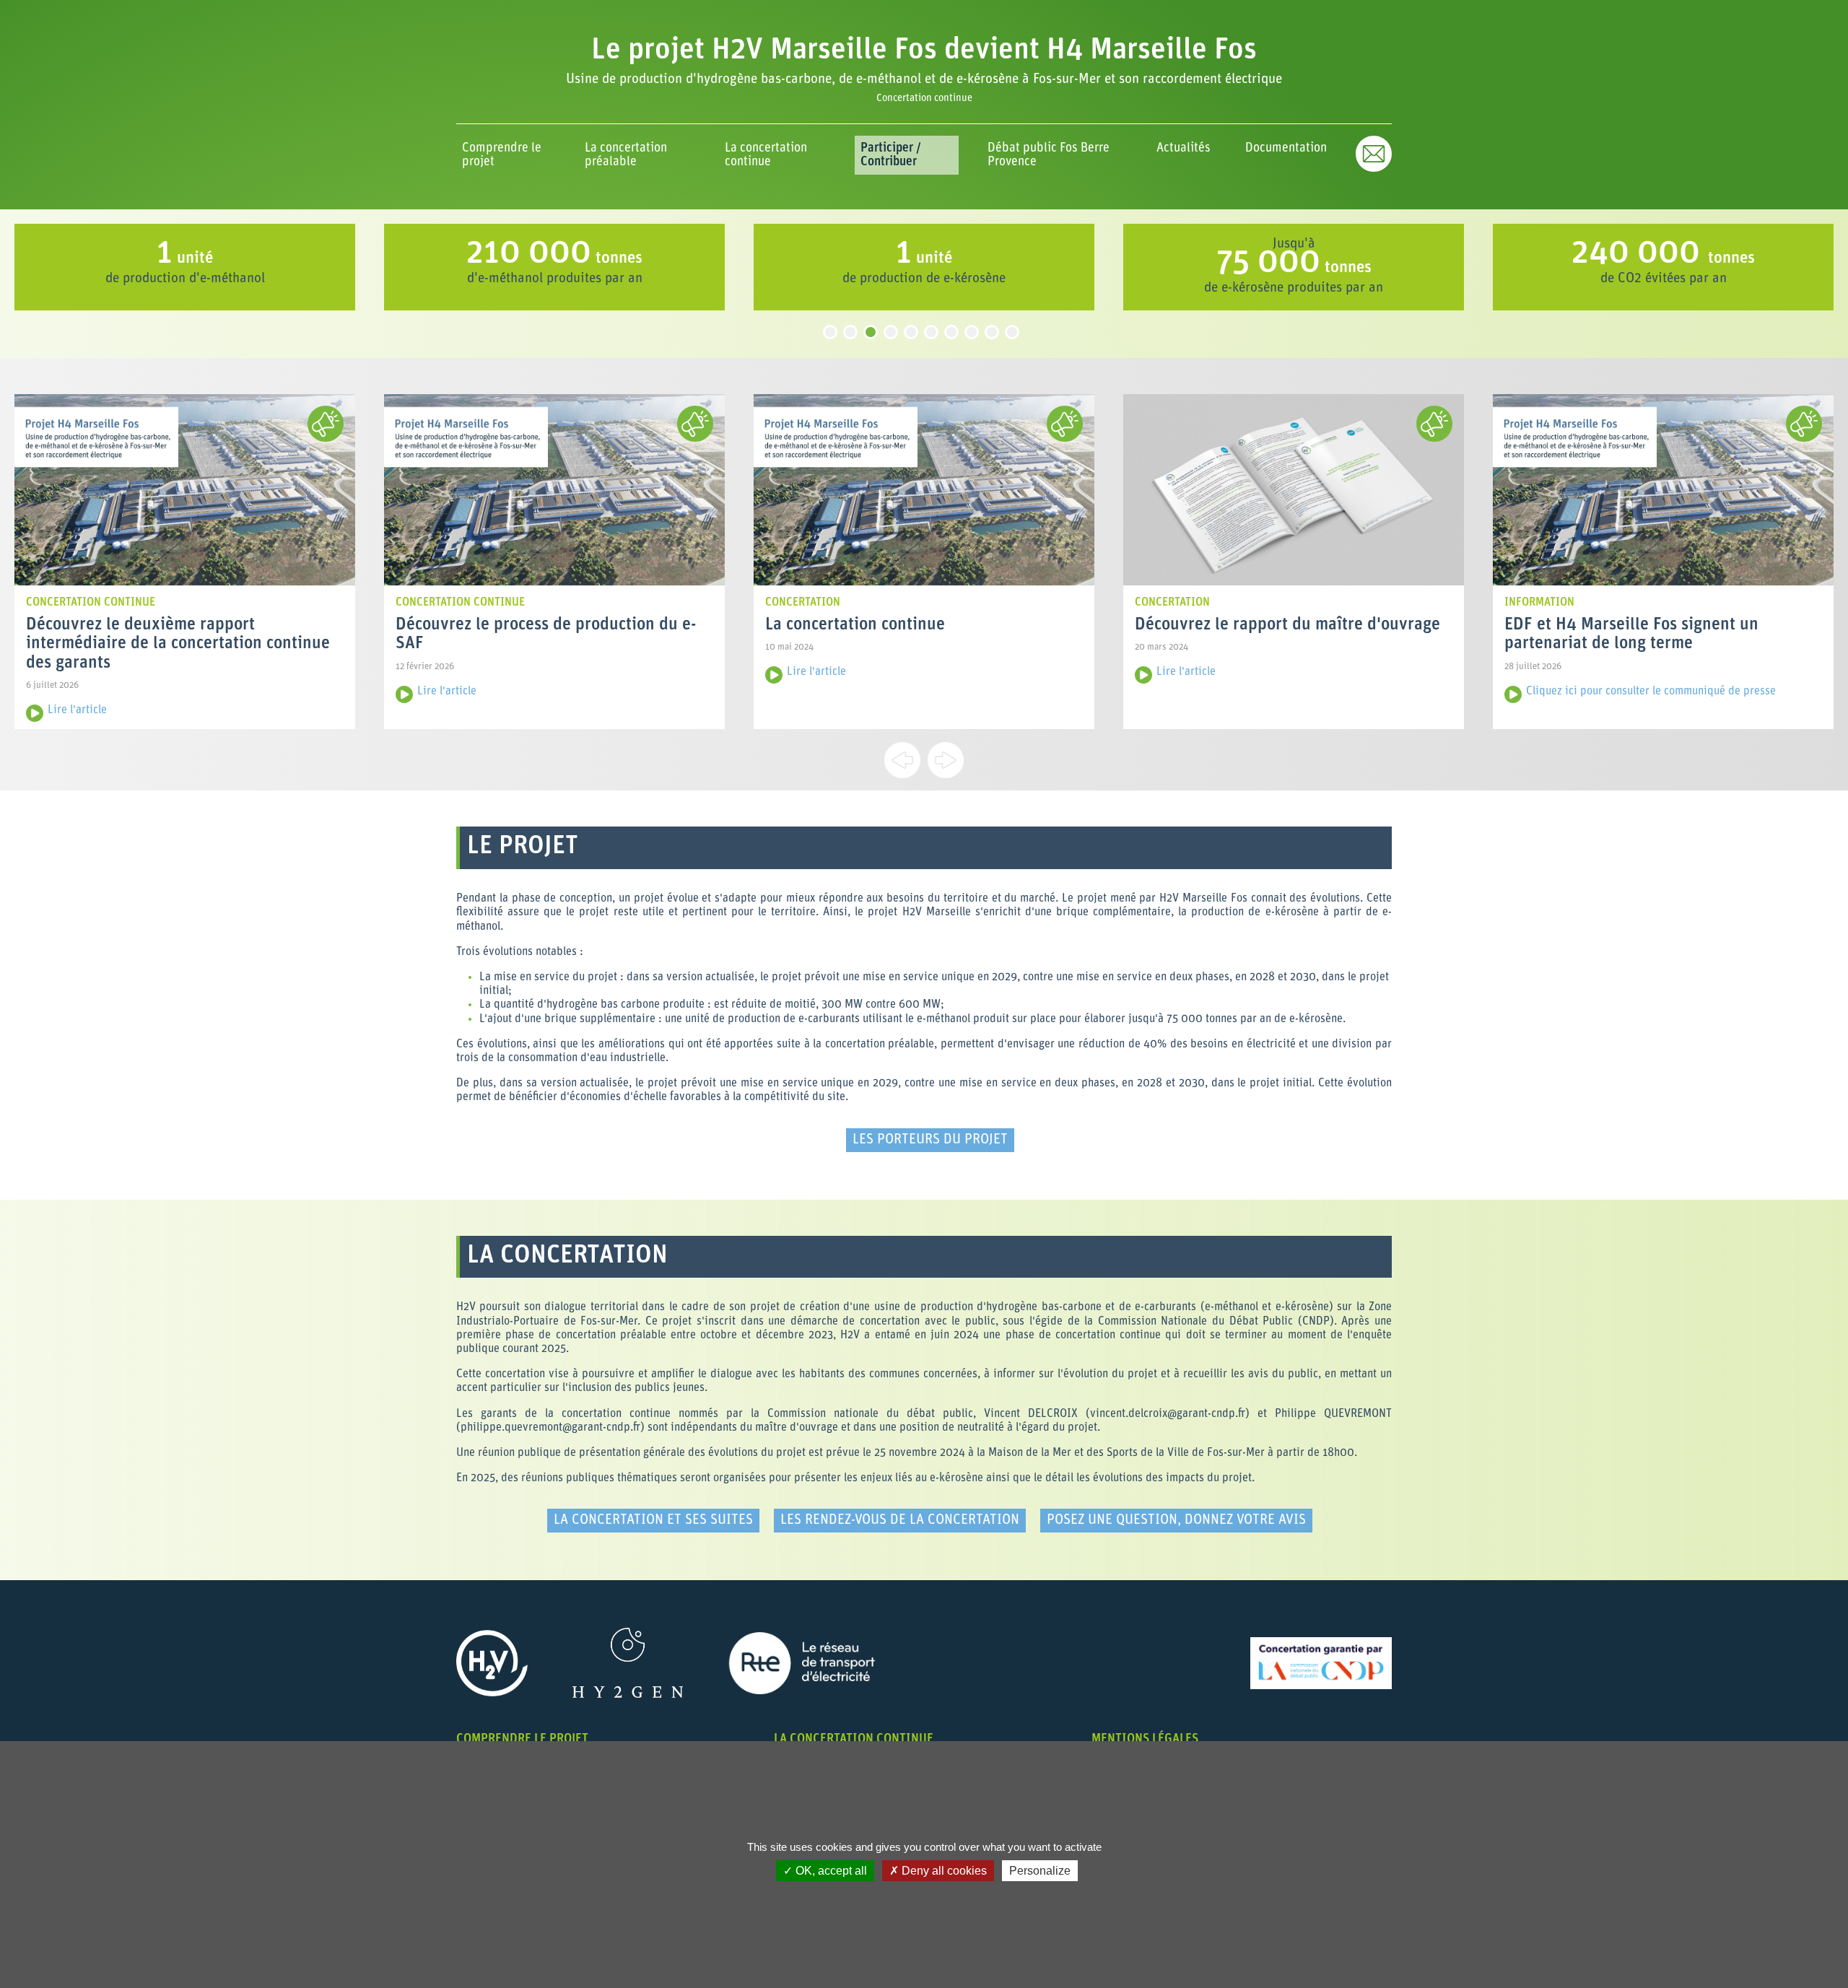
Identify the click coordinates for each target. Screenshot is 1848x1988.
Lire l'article (77, 710)
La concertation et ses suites (653, 1521)
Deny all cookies (943, 1871)
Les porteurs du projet (930, 1140)
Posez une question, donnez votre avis (1176, 1521)
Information (1539, 603)
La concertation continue (855, 625)
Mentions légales (1145, 1739)
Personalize (1040, 1871)
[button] (506, 155)
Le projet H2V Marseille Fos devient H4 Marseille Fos (924, 51)
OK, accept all (830, 1871)
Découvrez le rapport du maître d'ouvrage (1287, 625)
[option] (286, 267)
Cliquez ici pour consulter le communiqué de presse (1651, 692)
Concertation (803, 603)
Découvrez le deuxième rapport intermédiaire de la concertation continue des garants (178, 644)
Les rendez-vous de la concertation (900, 1521)
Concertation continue (91, 603)
